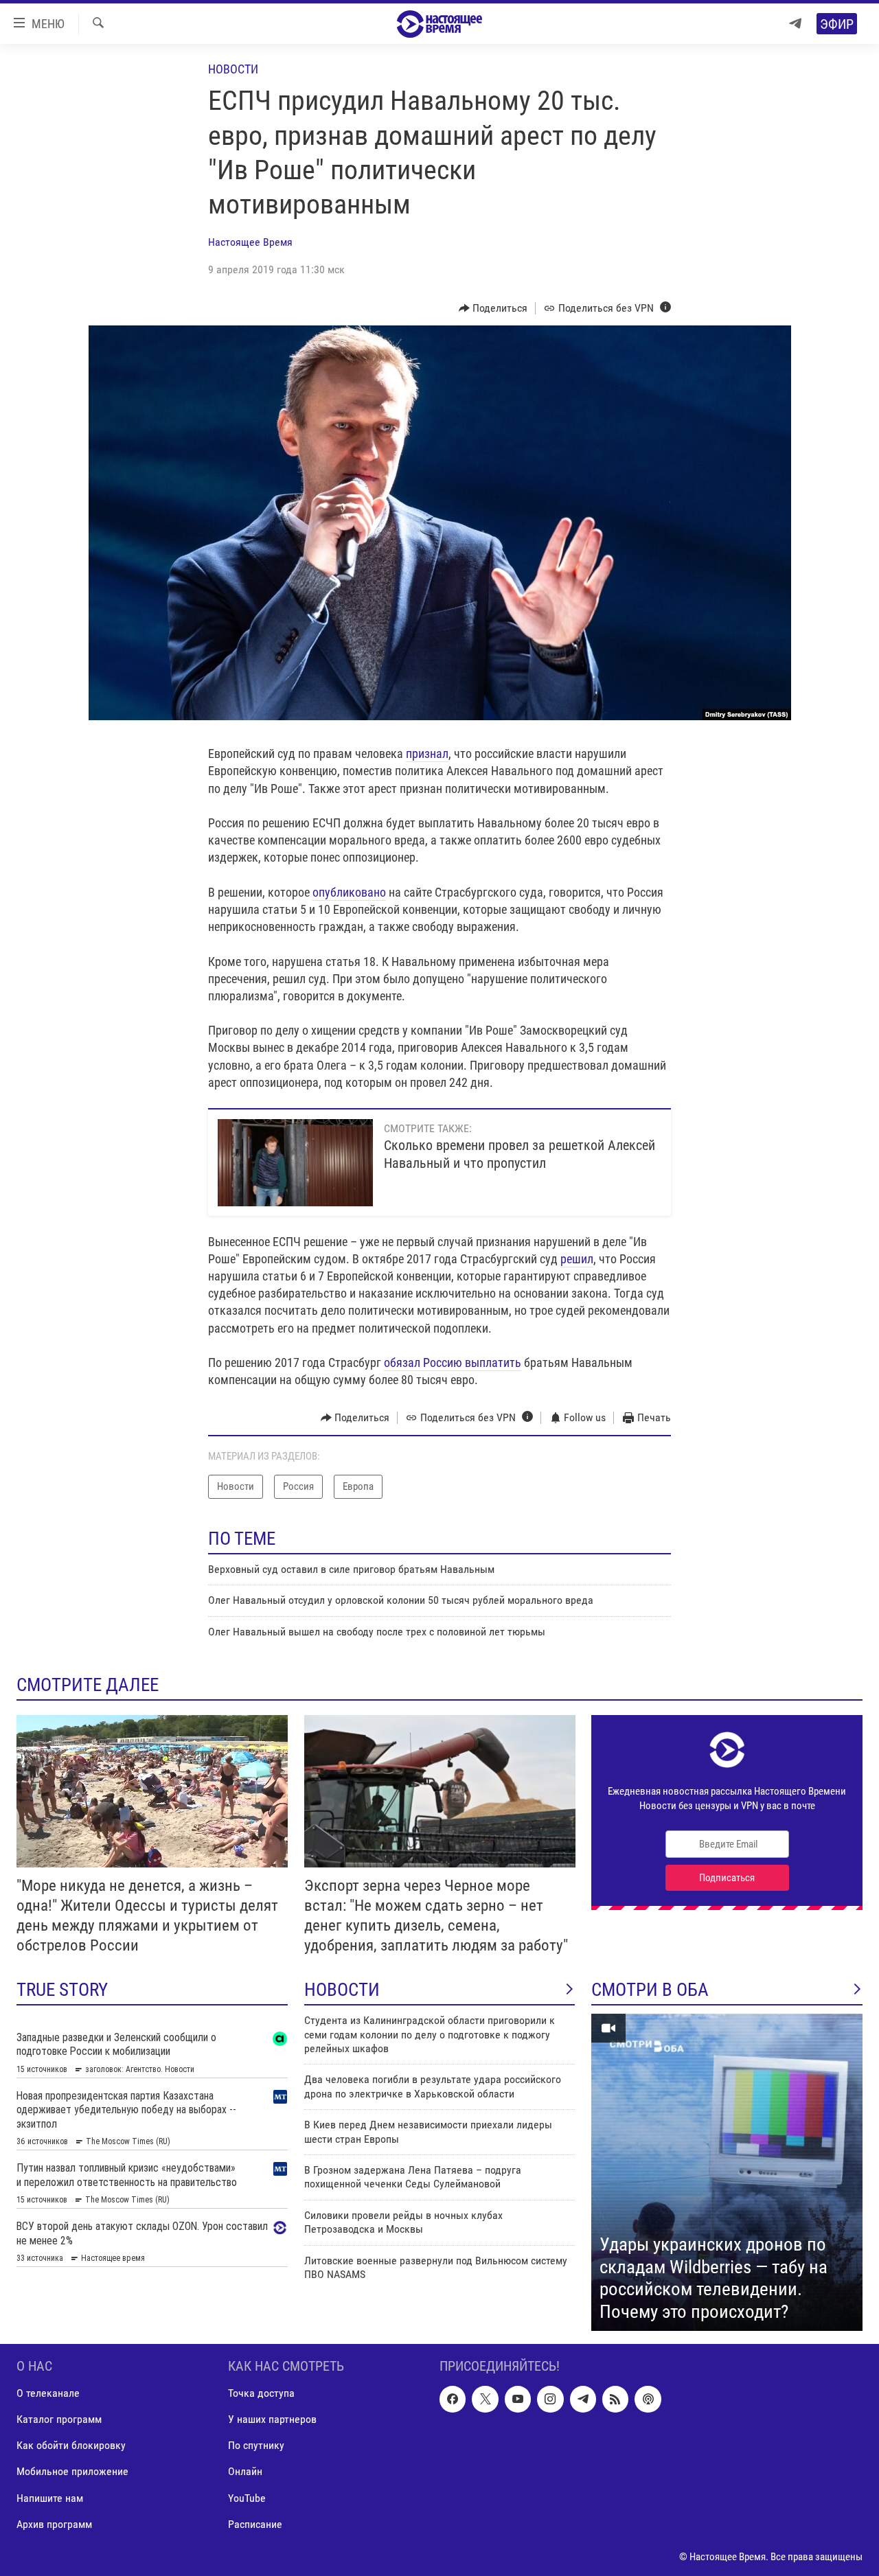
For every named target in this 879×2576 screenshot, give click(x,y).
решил (577, 1259)
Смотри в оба (650, 1990)
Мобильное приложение (72, 2471)
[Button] (493, 308)
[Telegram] (795, 24)
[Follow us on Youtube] (518, 2399)
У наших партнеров (272, 2419)
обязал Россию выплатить (453, 1362)
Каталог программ (59, 2419)
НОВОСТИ (342, 1990)
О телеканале (48, 2393)
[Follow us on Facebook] (453, 2399)
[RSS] (615, 2399)
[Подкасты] (648, 2399)
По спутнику (256, 2445)
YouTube (247, 2498)
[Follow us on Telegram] (583, 2399)
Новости (233, 69)
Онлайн (245, 2471)
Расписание (255, 2524)
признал (427, 754)
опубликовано (349, 892)
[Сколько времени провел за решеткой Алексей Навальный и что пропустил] (295, 1163)
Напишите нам (50, 2498)
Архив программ (54, 2524)
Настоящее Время (250, 242)
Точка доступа (261, 2393)
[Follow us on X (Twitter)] (485, 2399)
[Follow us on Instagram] (550, 2399)
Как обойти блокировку (71, 2445)
